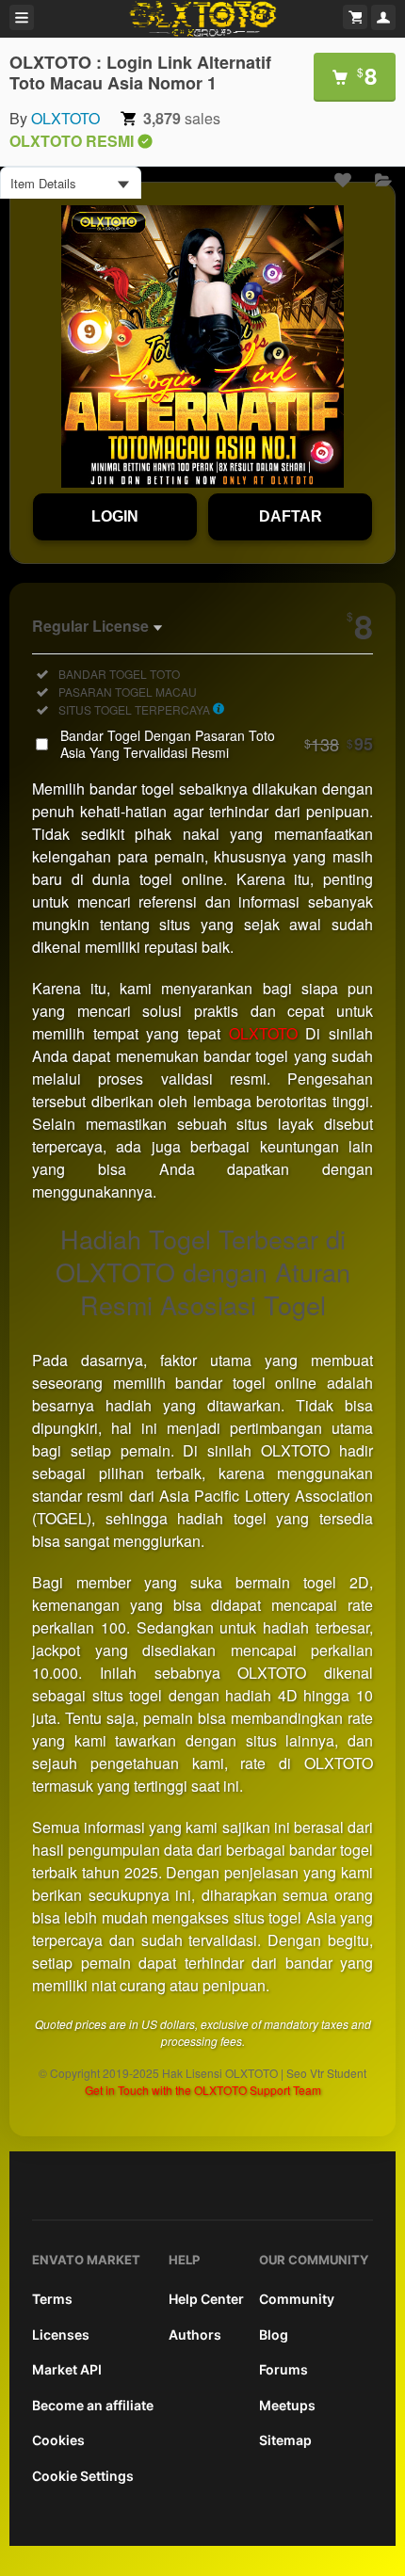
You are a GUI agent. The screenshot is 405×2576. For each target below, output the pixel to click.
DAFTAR (291, 516)
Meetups (287, 2405)
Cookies (58, 2440)
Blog (274, 2334)
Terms (52, 2299)
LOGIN (115, 516)
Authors (195, 2334)
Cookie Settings (83, 2476)
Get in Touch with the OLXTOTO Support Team (203, 2090)
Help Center (206, 2299)
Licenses (61, 2334)
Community (297, 2299)
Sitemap (285, 2440)
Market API (67, 2369)
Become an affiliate (93, 2405)
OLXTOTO (65, 118)
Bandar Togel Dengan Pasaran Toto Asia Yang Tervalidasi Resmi (217, 744)
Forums (283, 2369)
